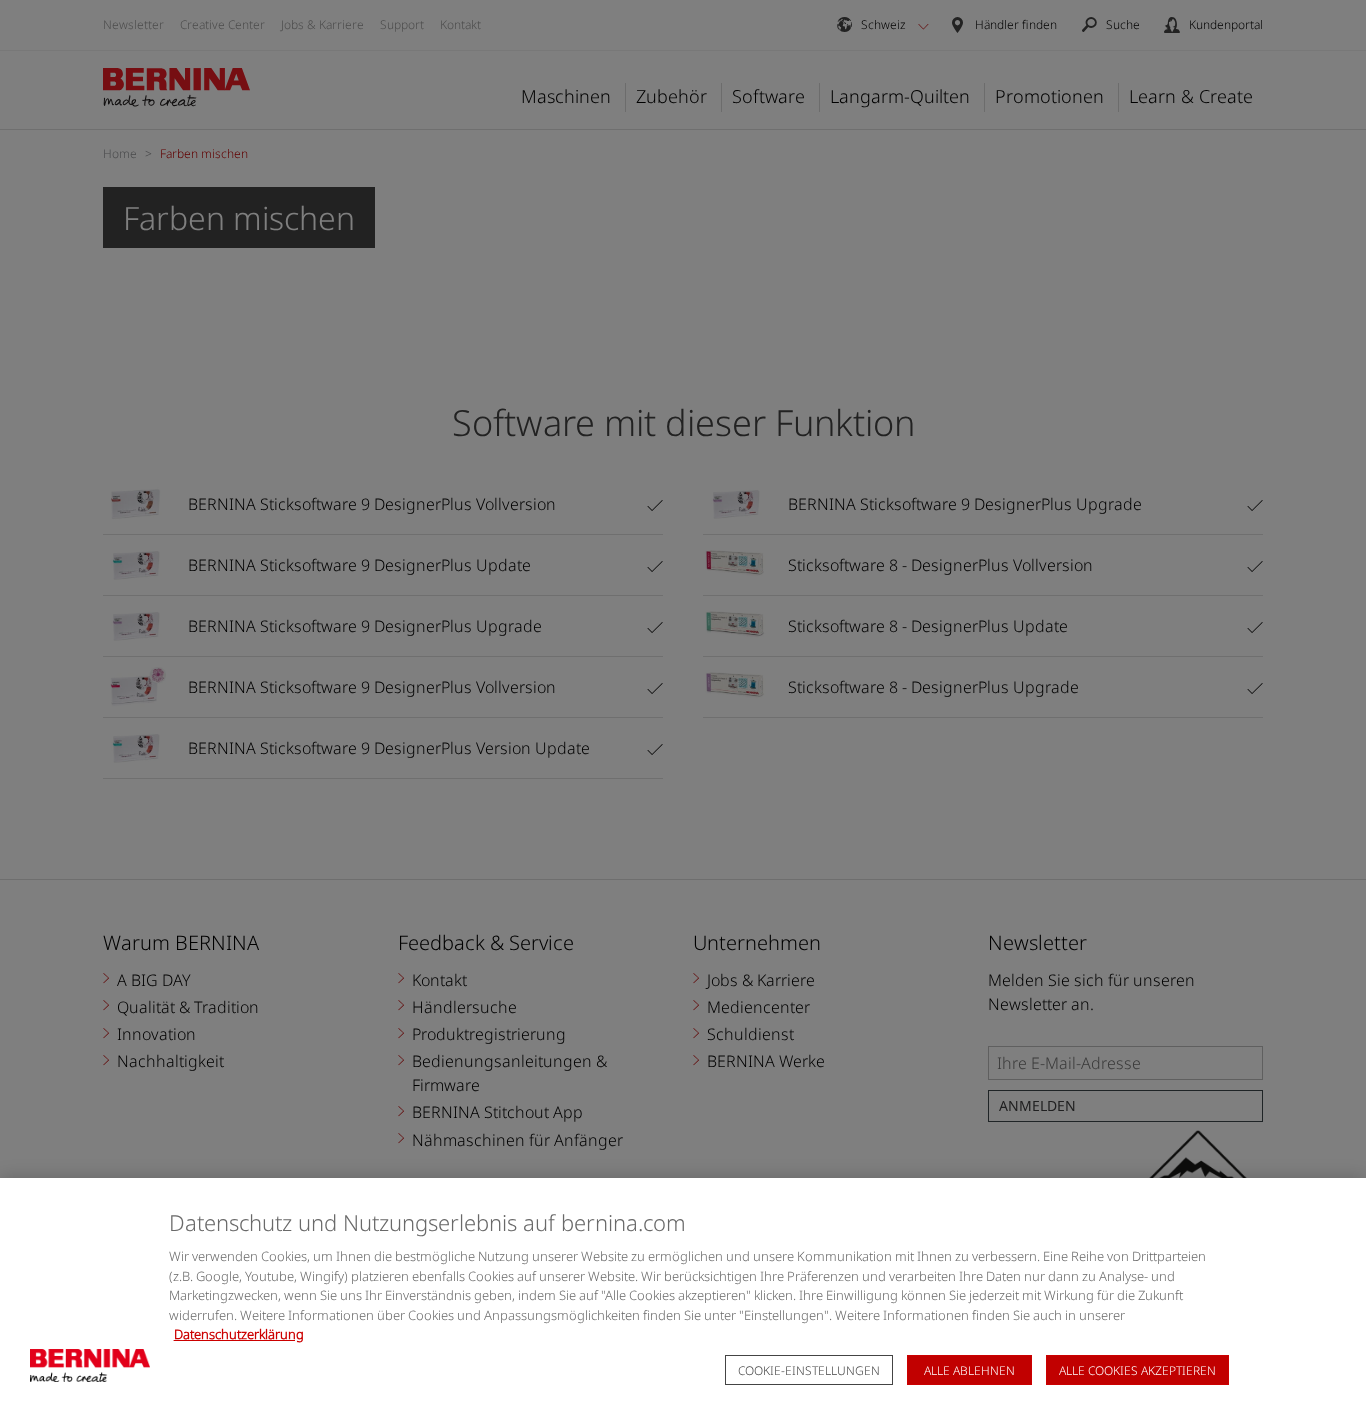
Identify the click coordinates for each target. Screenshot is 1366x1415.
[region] (683, 1296)
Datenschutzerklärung (239, 1334)
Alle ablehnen (969, 1370)
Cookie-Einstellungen (809, 1370)
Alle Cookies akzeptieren (1137, 1370)
